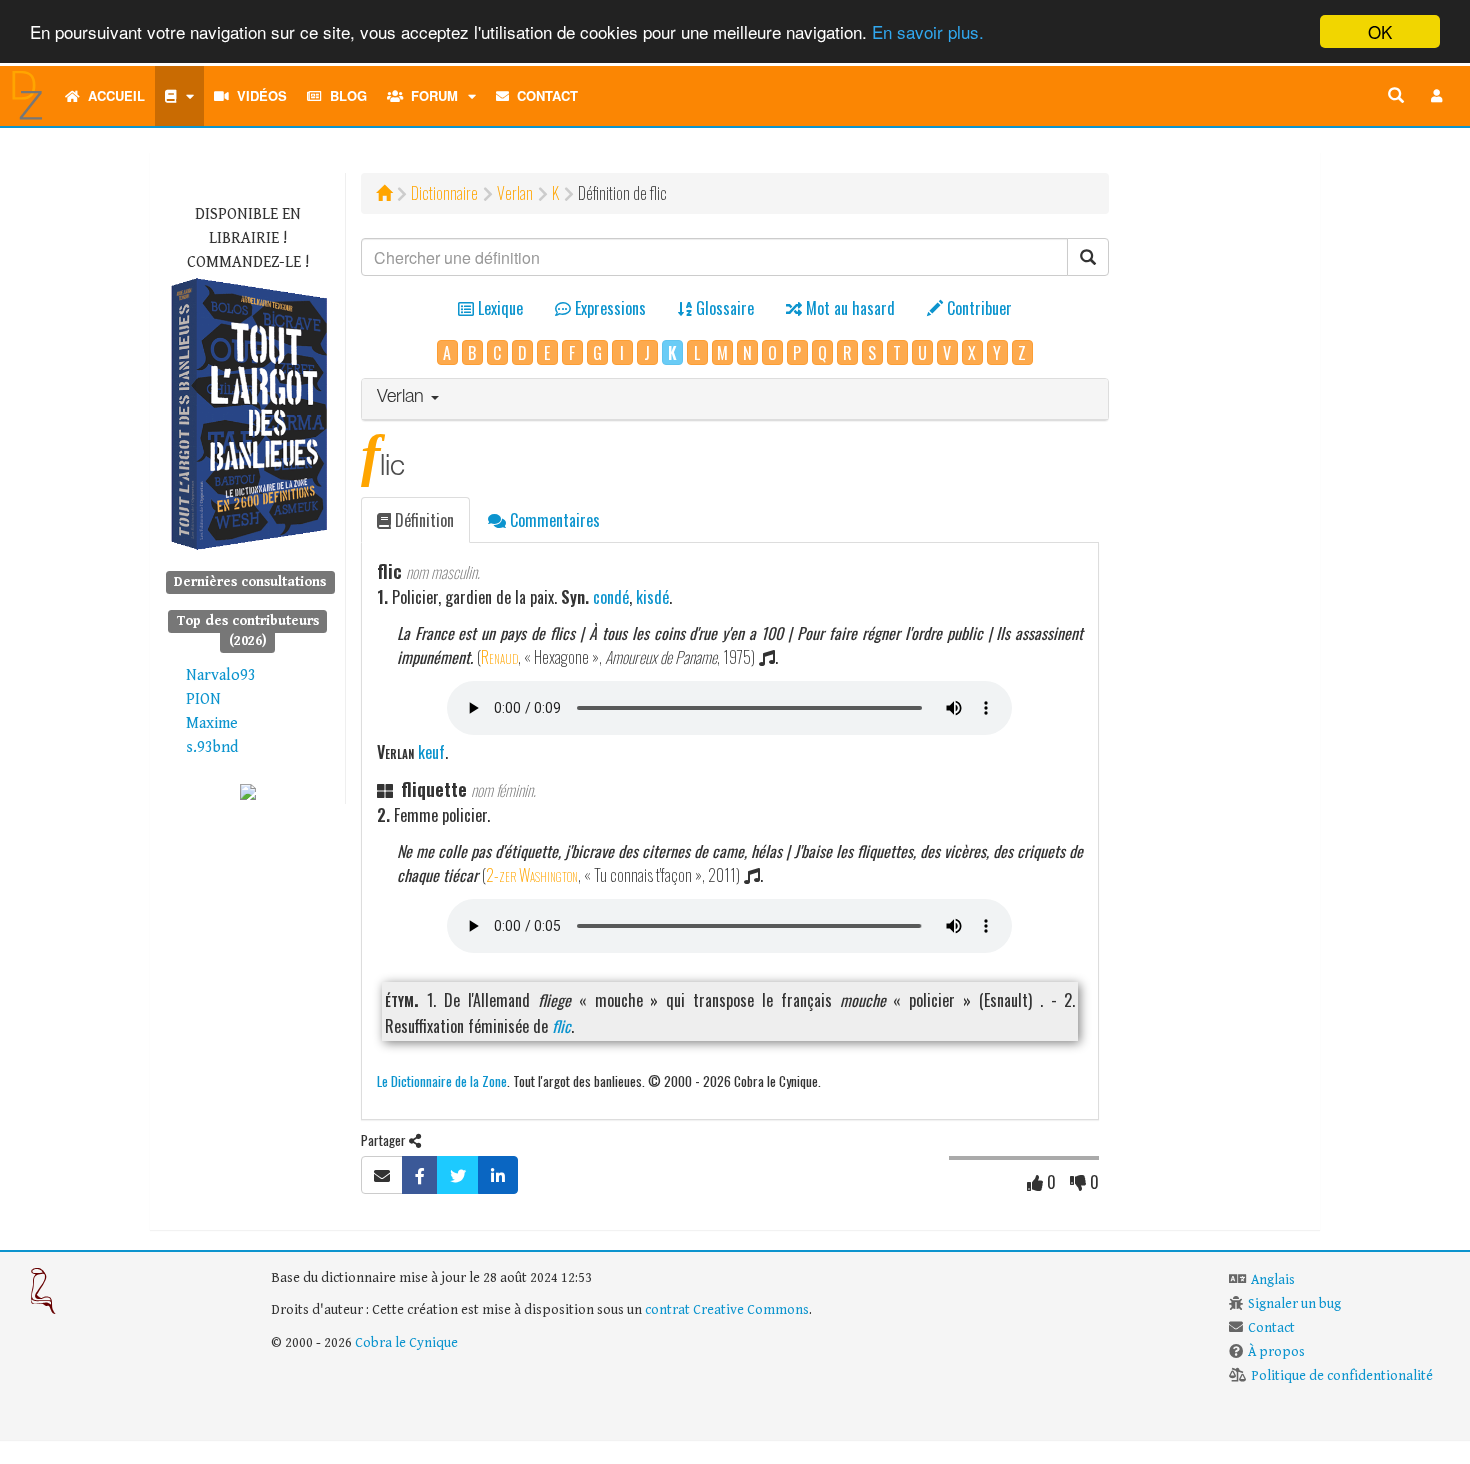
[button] (1437, 96)
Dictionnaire (444, 193)
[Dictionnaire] (179, 96)
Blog (344, 95)
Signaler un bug (1294, 1304)
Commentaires (553, 520)
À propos (1276, 1352)
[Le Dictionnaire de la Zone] (248, 791)
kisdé (652, 597)
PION (203, 699)
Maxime (212, 723)
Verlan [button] (403, 398)
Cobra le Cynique (406, 1343)
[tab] (735, 399)
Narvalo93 (221, 675)
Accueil (112, 95)
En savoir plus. (928, 32)
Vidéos (258, 95)
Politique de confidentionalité (1342, 1376)
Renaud (499, 657)
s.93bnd (212, 747)
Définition (422, 520)
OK (1380, 31)
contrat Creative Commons (727, 1310)
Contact (543, 95)
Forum (430, 95)
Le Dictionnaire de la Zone (442, 1080)
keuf (431, 752)
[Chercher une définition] (1396, 96)
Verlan (515, 193)
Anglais (1273, 1280)
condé (611, 597)
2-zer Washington (532, 875)
